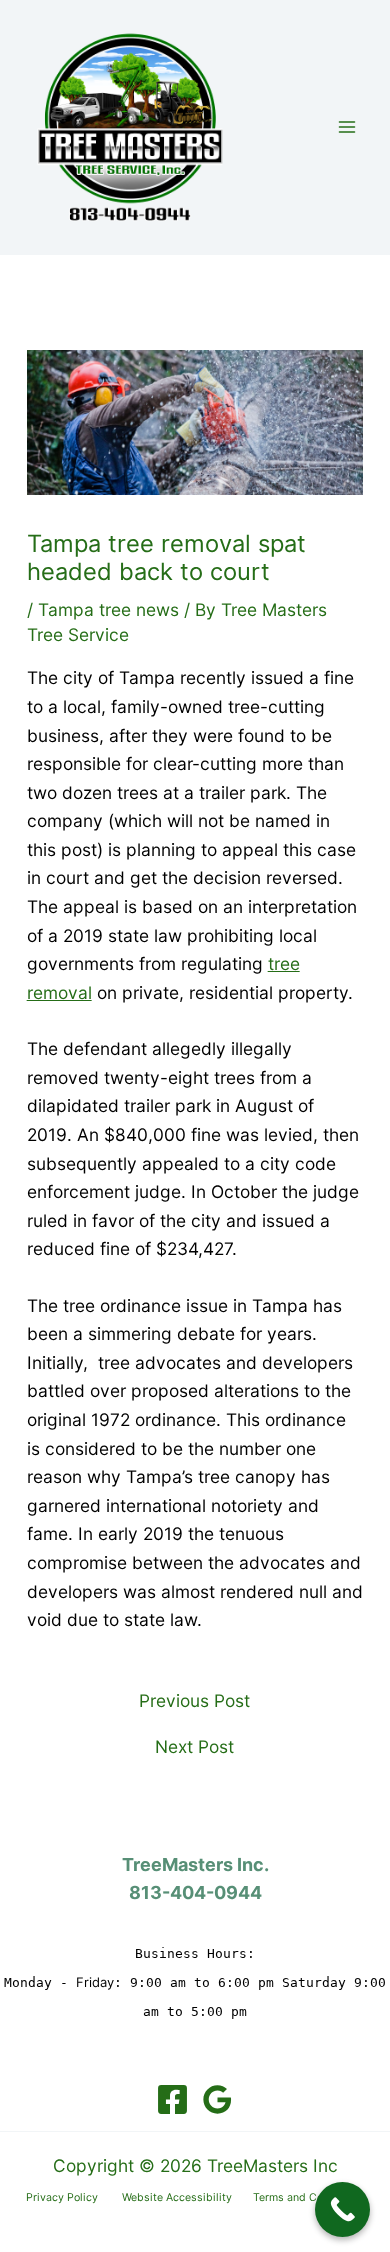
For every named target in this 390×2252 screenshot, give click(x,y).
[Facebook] (172, 2099)
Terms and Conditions (308, 2197)
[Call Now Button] (342, 2209)
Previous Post (194, 1700)
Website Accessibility (187, 2197)
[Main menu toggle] (347, 127)
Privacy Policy (74, 2197)
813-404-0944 (195, 1892)
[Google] (217, 2099)
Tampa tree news (108, 609)
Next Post (194, 1746)
